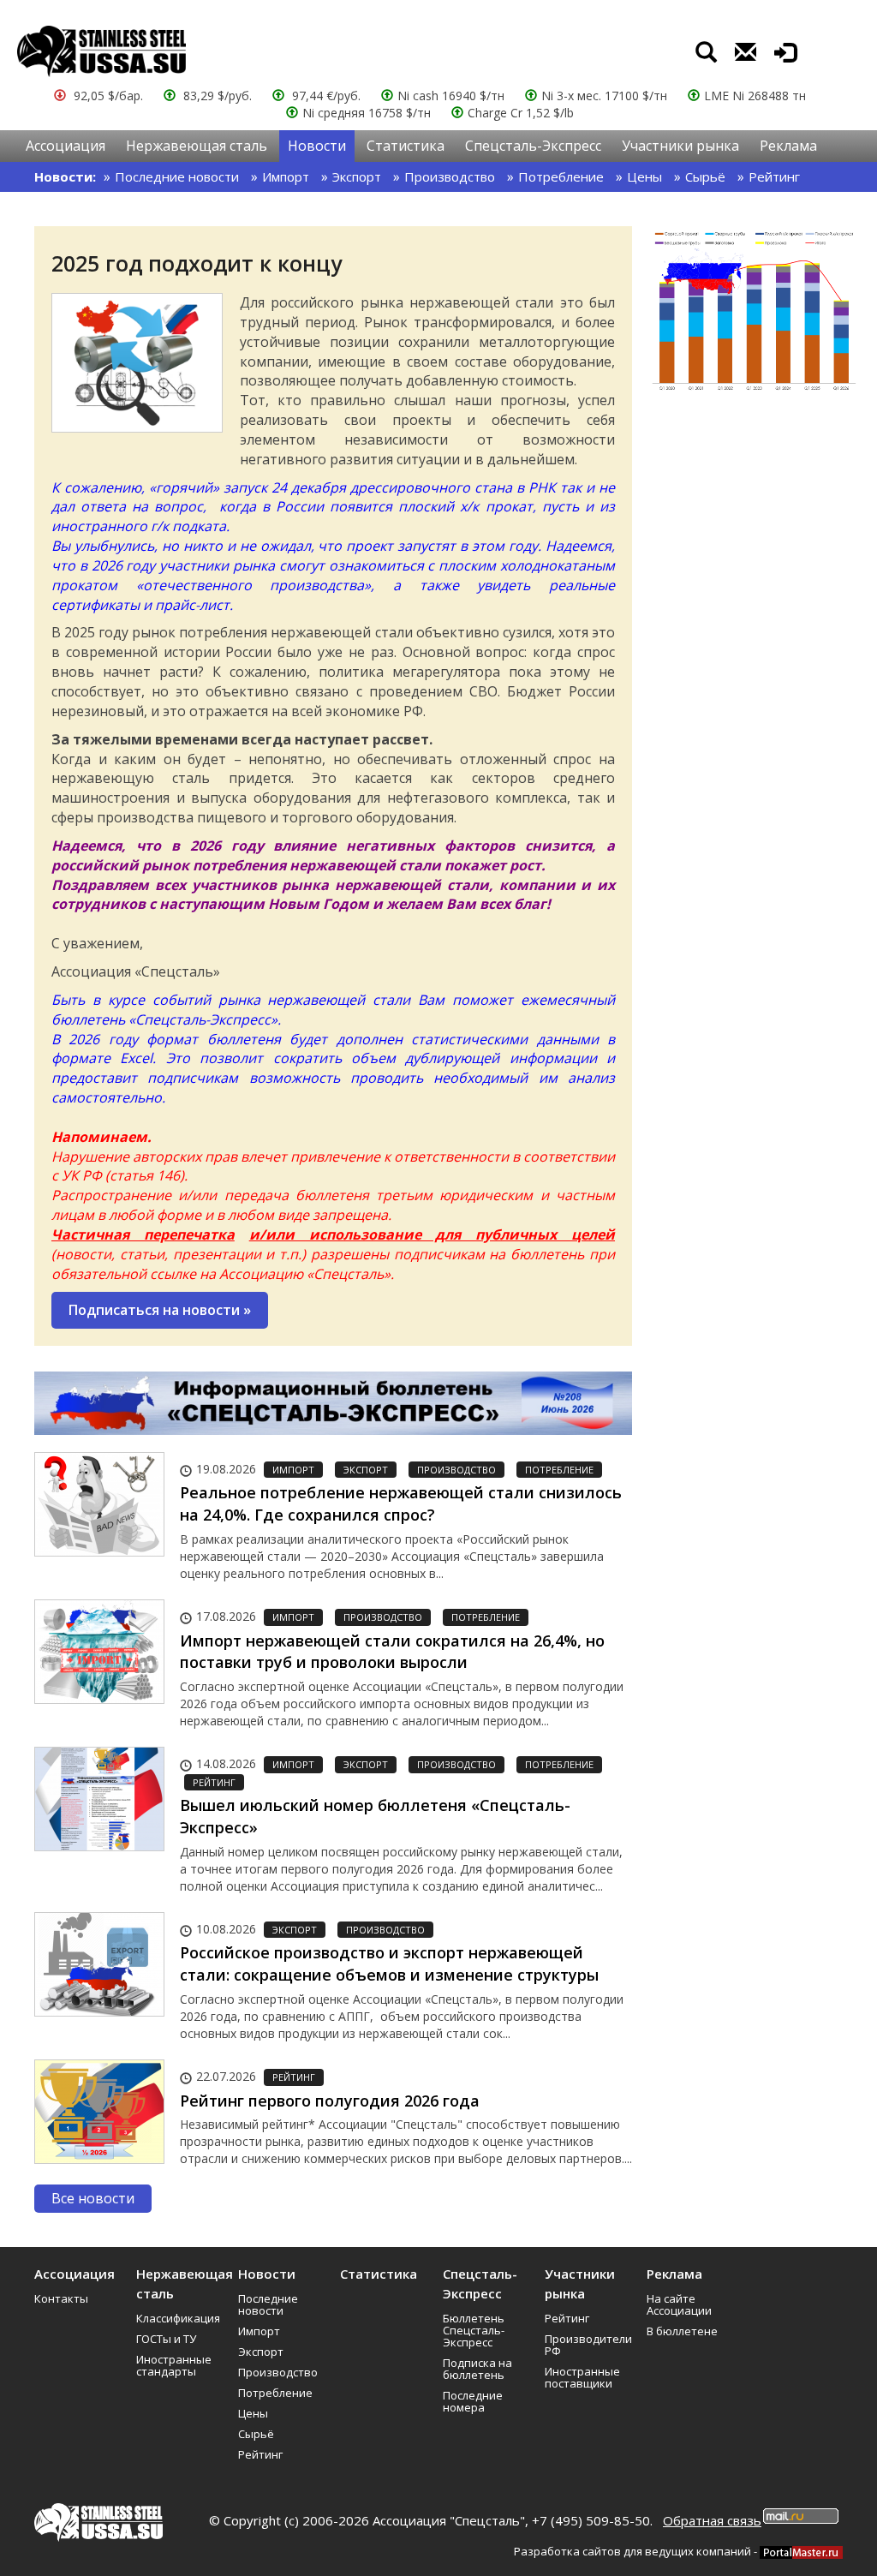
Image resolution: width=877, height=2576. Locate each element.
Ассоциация (66, 146)
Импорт (286, 176)
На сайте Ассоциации (679, 2304)
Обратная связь (712, 2520)
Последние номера (473, 2401)
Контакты (61, 2298)
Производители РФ (588, 2345)
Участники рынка (680, 146)
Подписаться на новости (160, 1310)
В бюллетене (682, 2331)
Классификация (178, 2318)
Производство (450, 176)
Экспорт (357, 176)
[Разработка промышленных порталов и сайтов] (801, 2551)
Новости (317, 146)
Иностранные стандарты (174, 2365)
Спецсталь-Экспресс (533, 146)
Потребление (561, 176)
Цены (644, 176)
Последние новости (177, 176)
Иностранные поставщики (582, 2377)
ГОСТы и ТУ (166, 2339)
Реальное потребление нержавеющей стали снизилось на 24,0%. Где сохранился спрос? (401, 1503)
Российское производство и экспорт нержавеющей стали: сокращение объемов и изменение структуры (389, 1963)
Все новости (93, 2198)
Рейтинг (774, 176)
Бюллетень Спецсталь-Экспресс (474, 2330)
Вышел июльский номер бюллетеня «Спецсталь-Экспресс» (375, 1816)
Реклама (788, 146)
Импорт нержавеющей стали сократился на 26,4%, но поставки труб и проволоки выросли (392, 1652)
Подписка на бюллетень (477, 2369)
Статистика (406, 146)
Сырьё (705, 176)
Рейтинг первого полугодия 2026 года (330, 2101)
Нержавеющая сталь (197, 146)
